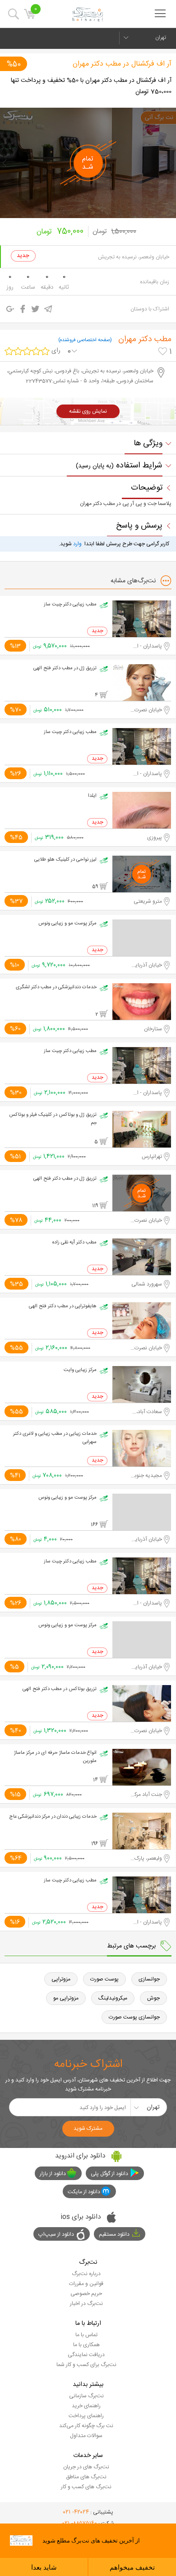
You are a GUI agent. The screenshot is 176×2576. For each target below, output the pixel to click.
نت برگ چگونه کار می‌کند (86, 2426)
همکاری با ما (86, 2345)
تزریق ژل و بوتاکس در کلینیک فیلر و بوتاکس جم (53, 1119)
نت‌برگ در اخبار (86, 2304)
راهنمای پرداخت (86, 2416)
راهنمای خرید (86, 2406)
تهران (161, 38)
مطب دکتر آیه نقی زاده (74, 1243)
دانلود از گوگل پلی (109, 2174)
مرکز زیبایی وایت (80, 1370)
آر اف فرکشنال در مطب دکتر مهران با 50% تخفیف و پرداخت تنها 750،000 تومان (91, 86)
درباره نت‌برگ (86, 2274)
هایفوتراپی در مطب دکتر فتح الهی (63, 1306)
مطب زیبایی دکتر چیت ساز (70, 605)
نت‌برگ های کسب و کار (86, 2487)
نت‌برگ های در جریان (86, 2467)
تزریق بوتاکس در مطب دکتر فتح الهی (60, 1689)
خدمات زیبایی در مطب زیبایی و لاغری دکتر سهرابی (55, 1438)
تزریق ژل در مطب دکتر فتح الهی (65, 668)
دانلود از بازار (53, 2174)
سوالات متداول (86, 2436)
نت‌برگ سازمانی (86, 2396)
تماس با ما (86, 2335)
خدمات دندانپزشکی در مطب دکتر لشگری (56, 987)
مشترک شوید (88, 2128)
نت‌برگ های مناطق (86, 2477)
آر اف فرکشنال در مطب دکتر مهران (122, 64)
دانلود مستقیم (114, 2234)
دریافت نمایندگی (86, 2355)
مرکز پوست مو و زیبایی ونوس (67, 924)
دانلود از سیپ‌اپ (56, 2234)
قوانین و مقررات (86, 2284)
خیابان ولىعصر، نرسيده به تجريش (134, 257)
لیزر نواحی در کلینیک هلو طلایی (65, 860)
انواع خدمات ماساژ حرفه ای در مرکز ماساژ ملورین (55, 1757)
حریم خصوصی (86, 2294)
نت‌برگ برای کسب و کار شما (86, 2365)
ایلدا (92, 796)
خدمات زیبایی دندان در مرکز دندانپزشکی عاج (53, 1817)
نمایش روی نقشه (88, 411)
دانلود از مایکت (84, 2192)
